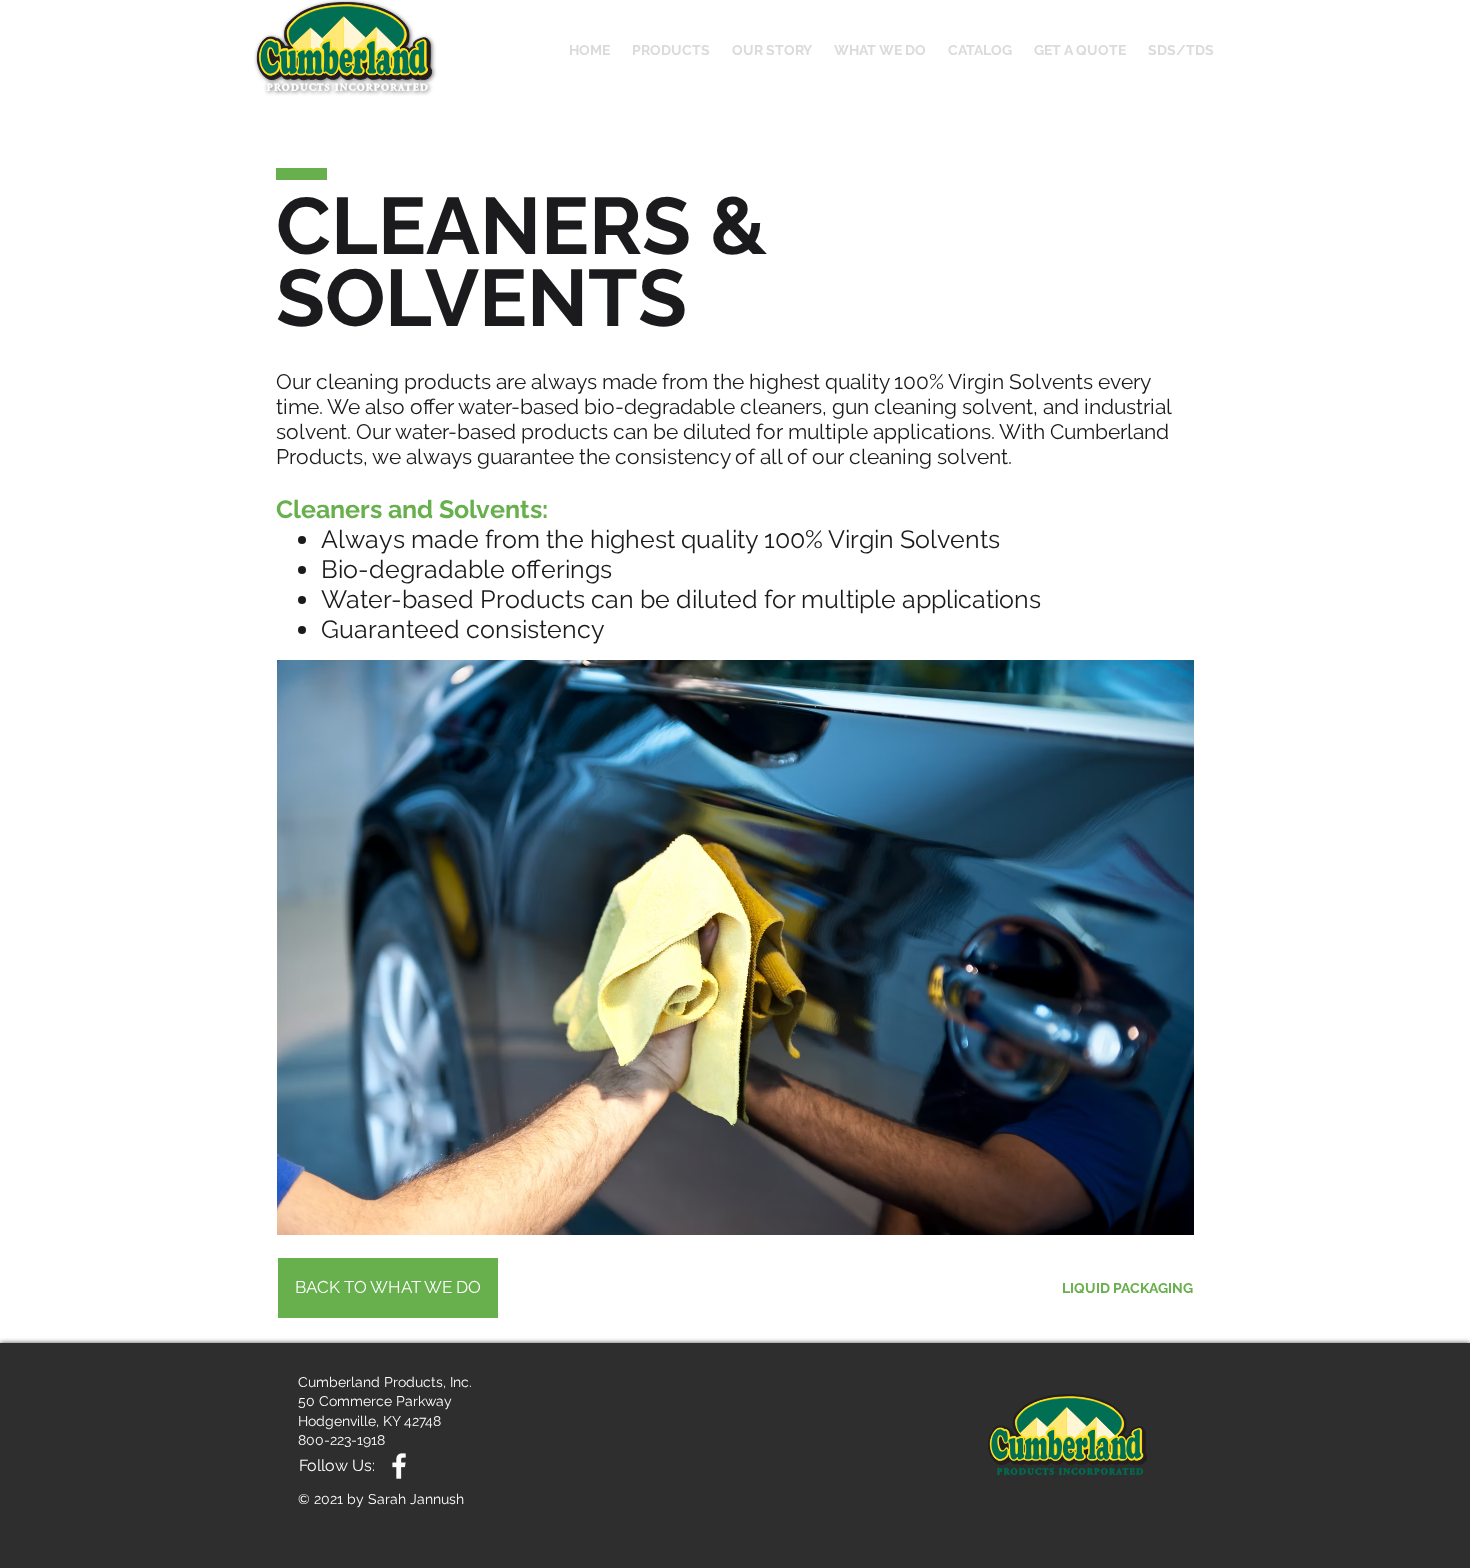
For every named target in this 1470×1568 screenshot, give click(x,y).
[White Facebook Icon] (399, 1466)
